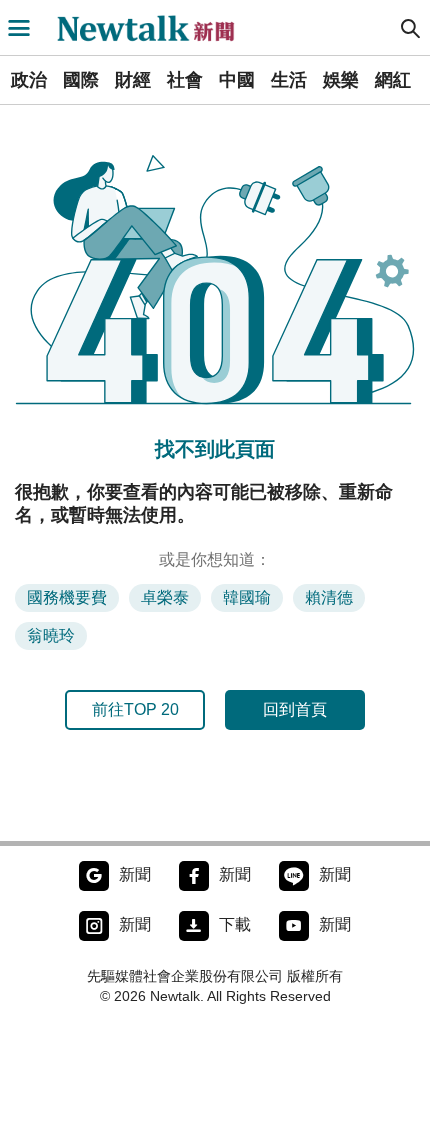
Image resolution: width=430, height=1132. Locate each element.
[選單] (19, 28)
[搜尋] (411, 28)
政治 (29, 80)
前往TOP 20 (135, 709)
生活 (289, 80)
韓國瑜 (247, 597)
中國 (237, 80)
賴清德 (329, 597)
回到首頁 (295, 709)
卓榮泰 (165, 597)
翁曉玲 (51, 635)
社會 (185, 80)
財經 (133, 80)
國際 (81, 80)
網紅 (393, 80)
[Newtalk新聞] (156, 28)
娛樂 (341, 80)
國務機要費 (67, 597)
